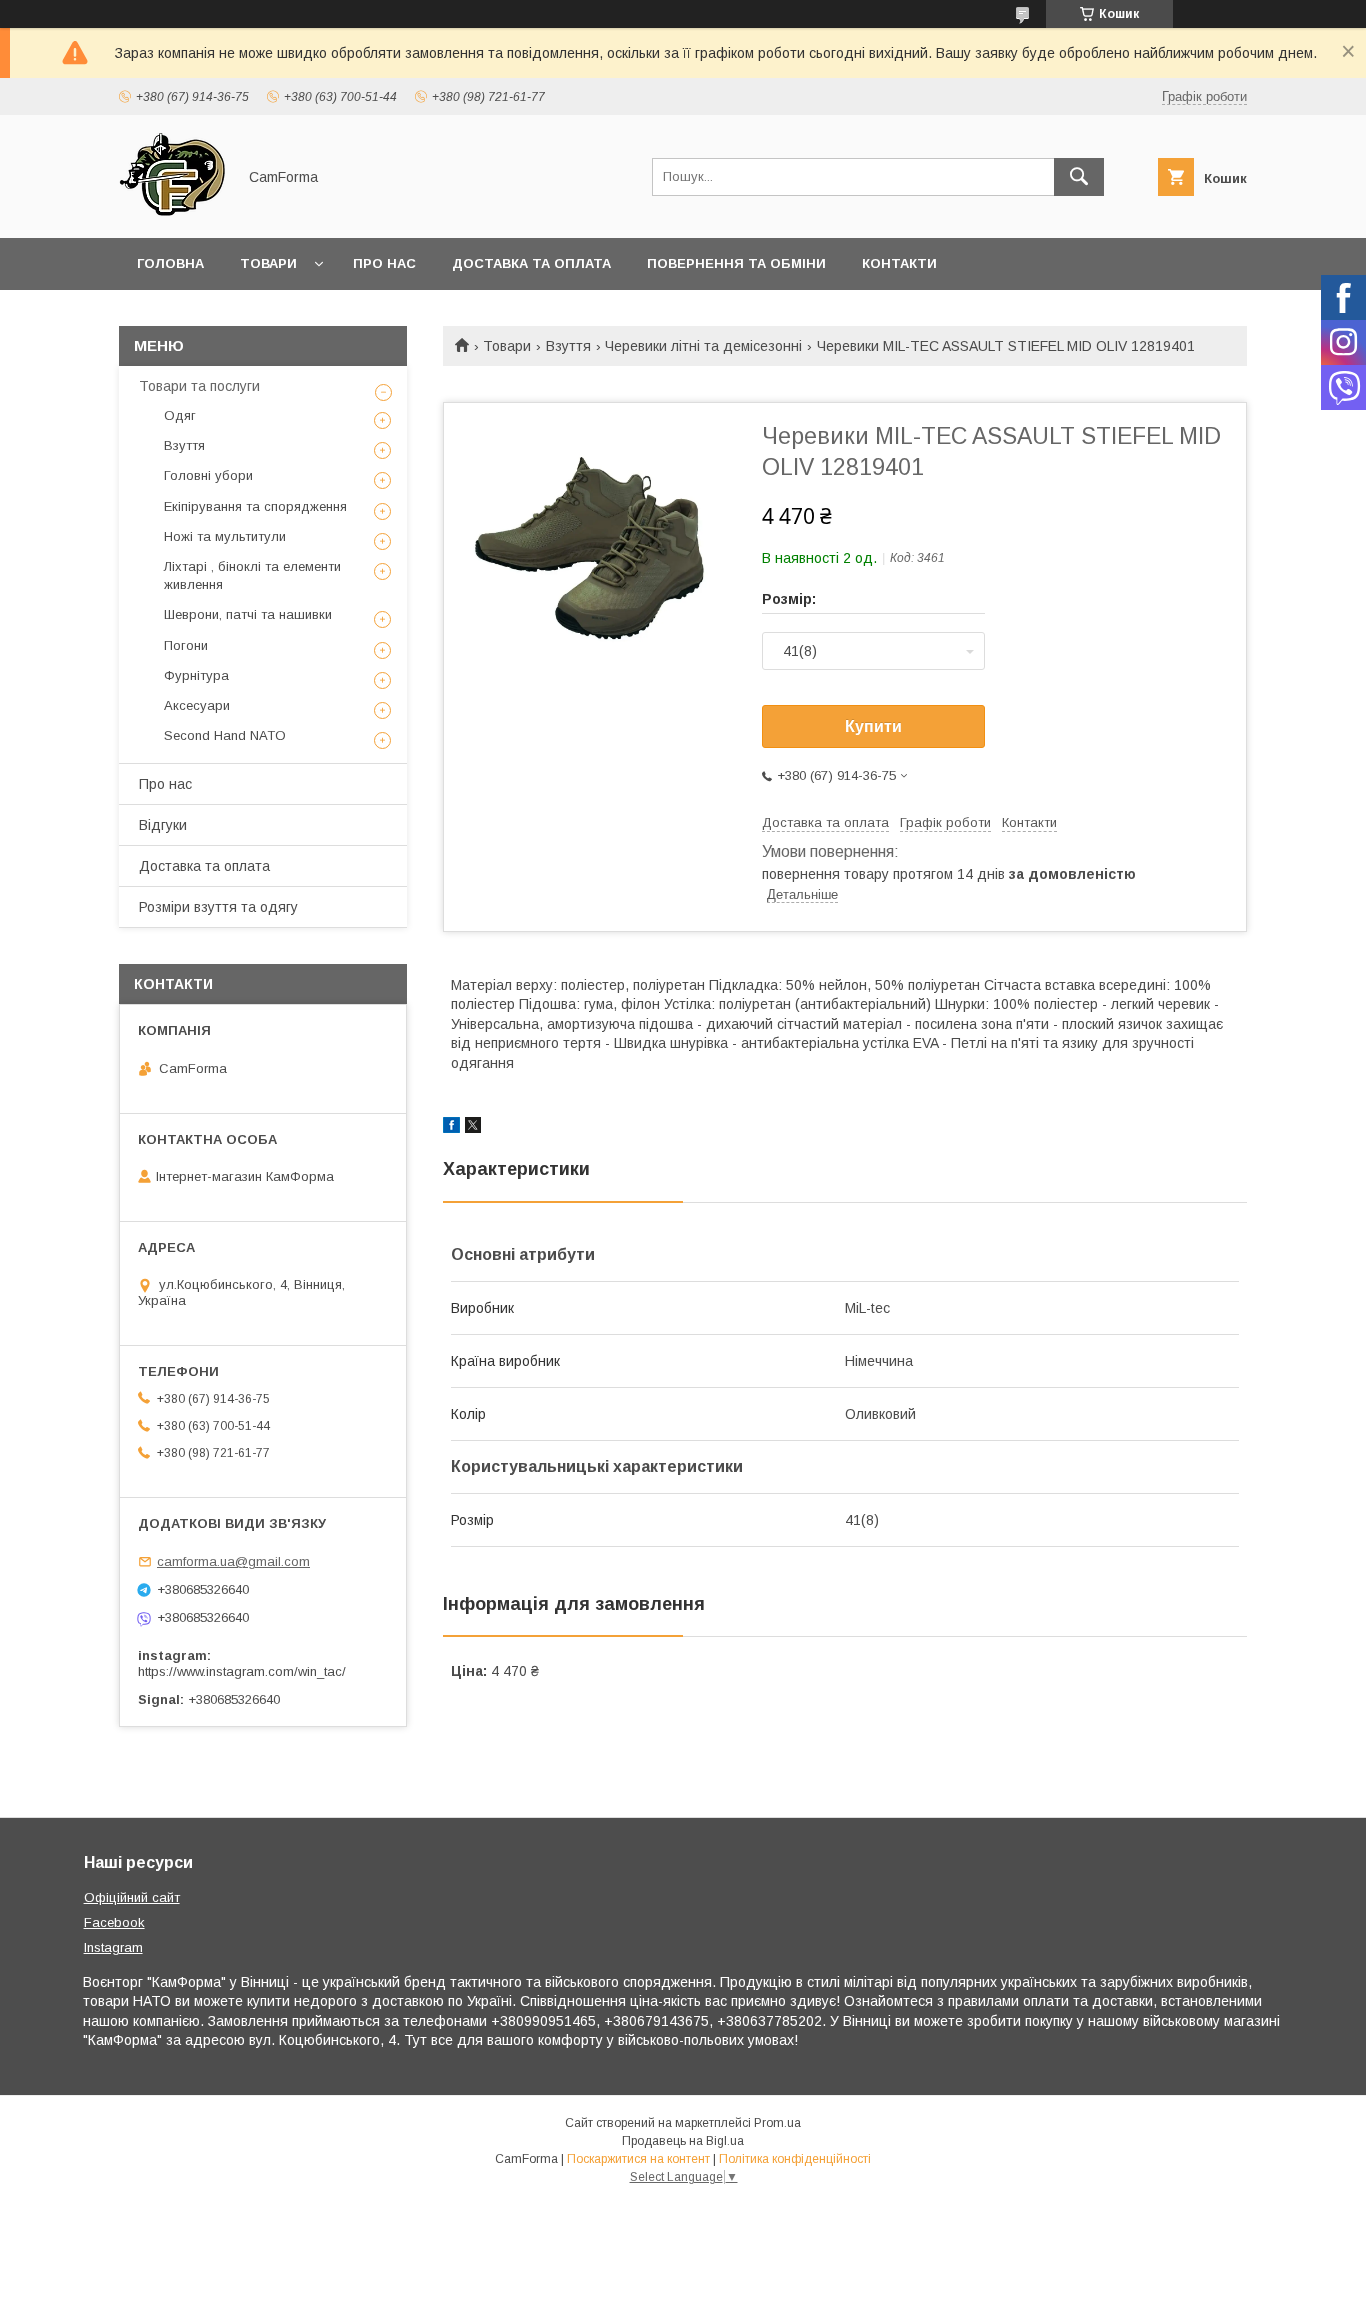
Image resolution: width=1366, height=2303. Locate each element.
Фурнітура (196, 675)
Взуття (568, 346)
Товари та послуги (199, 386)
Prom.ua (777, 2123)
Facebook (114, 1922)
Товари (268, 263)
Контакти (899, 263)
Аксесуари (197, 705)
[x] (473, 1128)
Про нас (384, 263)
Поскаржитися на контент (638, 2159)
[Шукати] (1079, 177)
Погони (186, 645)
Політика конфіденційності (795, 2159)
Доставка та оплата (531, 263)
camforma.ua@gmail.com (233, 1561)
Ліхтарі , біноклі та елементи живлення (252, 575)
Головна (170, 263)
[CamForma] (172, 212)
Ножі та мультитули (225, 536)
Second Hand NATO (225, 735)
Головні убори (208, 475)
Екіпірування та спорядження (255, 506)
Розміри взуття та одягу (218, 907)
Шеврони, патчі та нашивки (248, 614)
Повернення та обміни (736, 263)
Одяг (180, 415)
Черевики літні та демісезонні (703, 346)
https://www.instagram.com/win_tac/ (242, 1671)
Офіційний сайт (132, 1897)
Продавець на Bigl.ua (683, 2141)
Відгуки (163, 825)
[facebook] (451, 1128)
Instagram (113, 1947)
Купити (873, 726)
